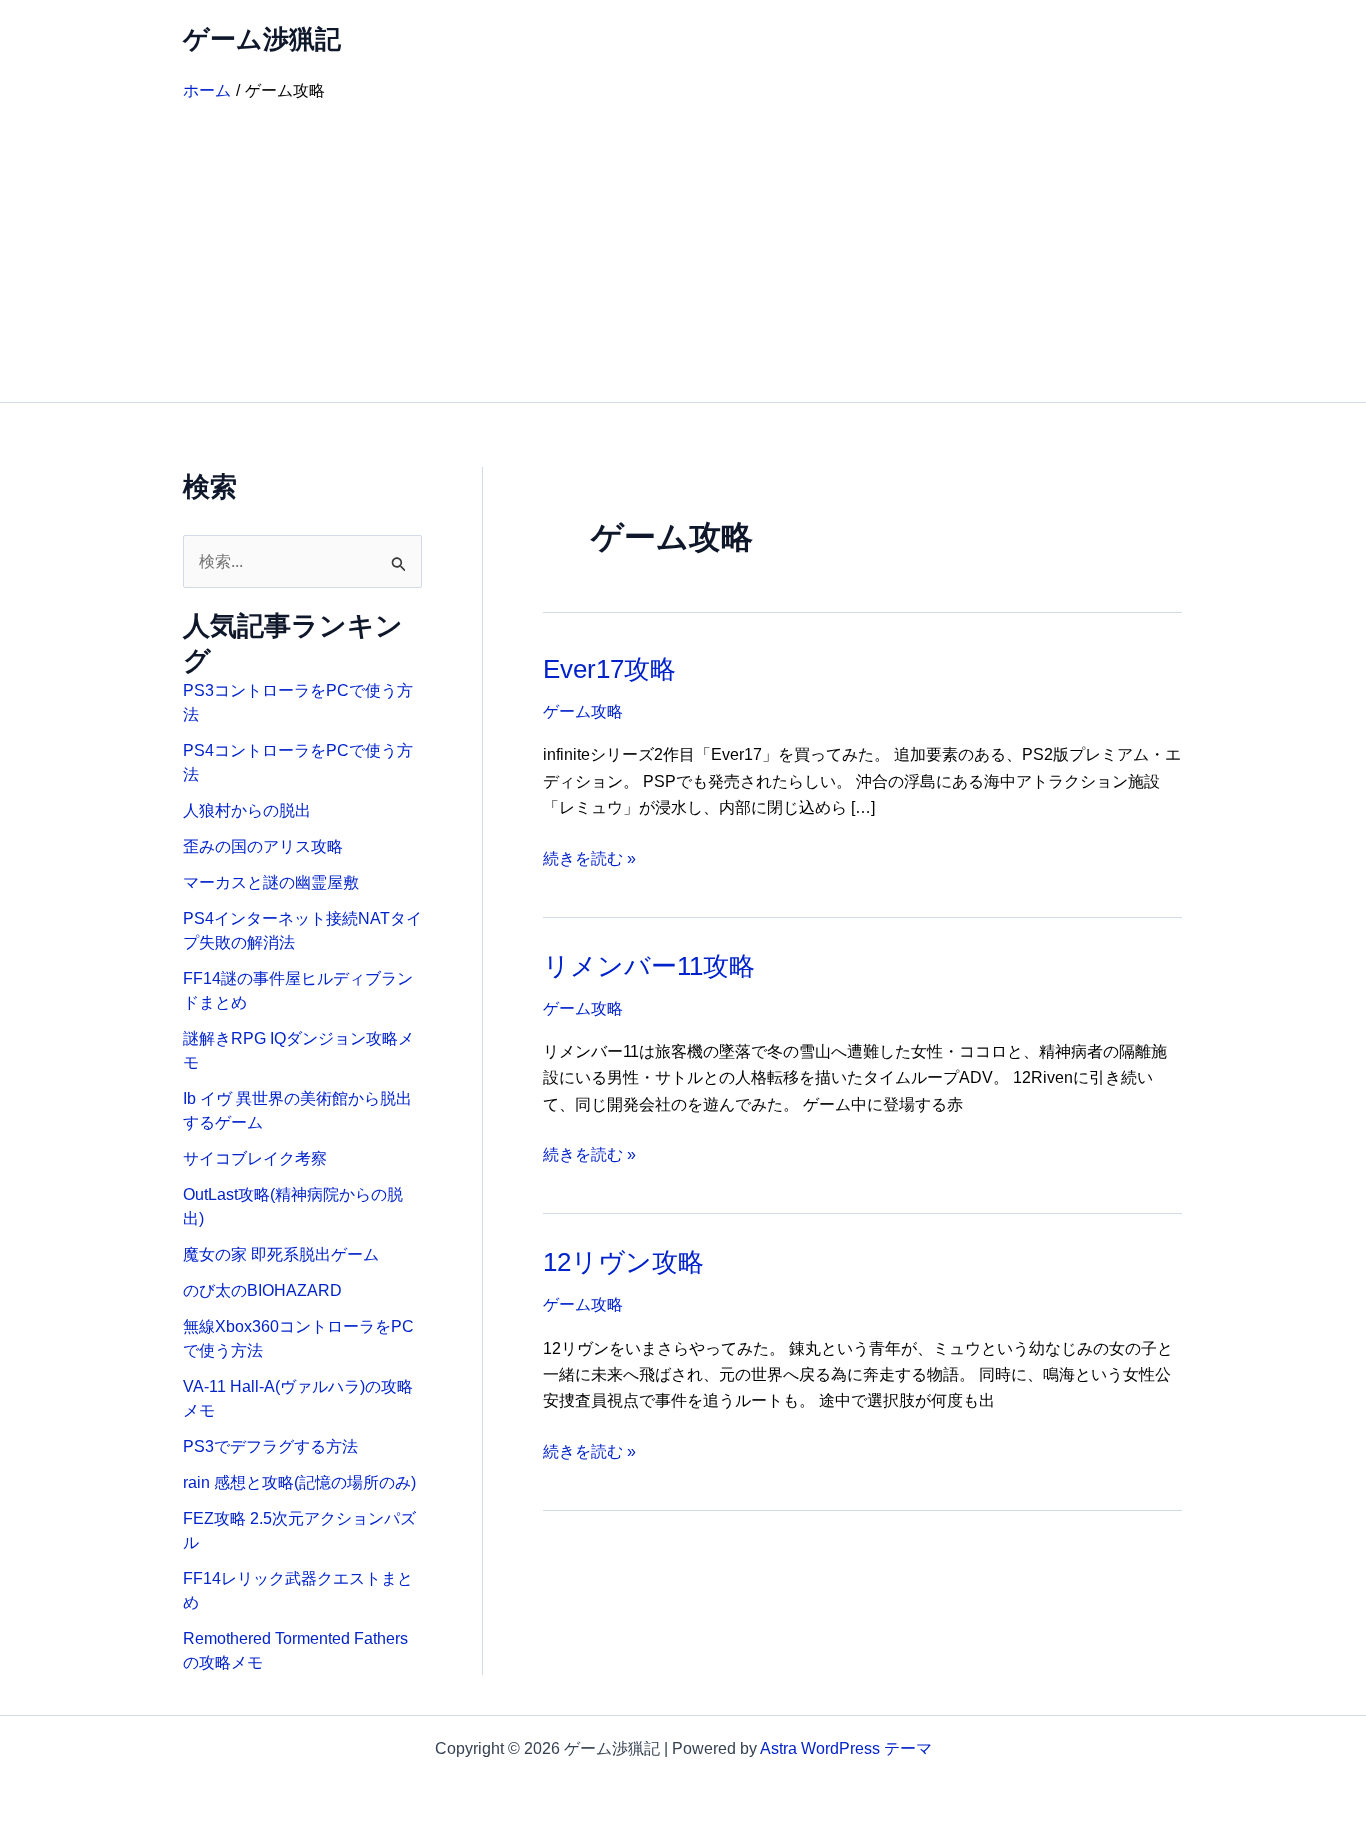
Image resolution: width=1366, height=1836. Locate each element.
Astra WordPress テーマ (846, 1748)
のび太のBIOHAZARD (262, 1290)
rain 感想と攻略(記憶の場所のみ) (299, 1482)
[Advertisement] (683, 252)
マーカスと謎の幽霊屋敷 (271, 882)
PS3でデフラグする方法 (270, 1446)
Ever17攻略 (609, 669)
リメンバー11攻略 (649, 966)
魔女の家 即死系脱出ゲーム (281, 1254)
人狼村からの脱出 (247, 810)
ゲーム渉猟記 (262, 39)
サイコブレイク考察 (255, 1158)
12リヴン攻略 (623, 1262)
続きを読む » (589, 860)
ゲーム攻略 (583, 711)
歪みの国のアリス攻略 (263, 846)
